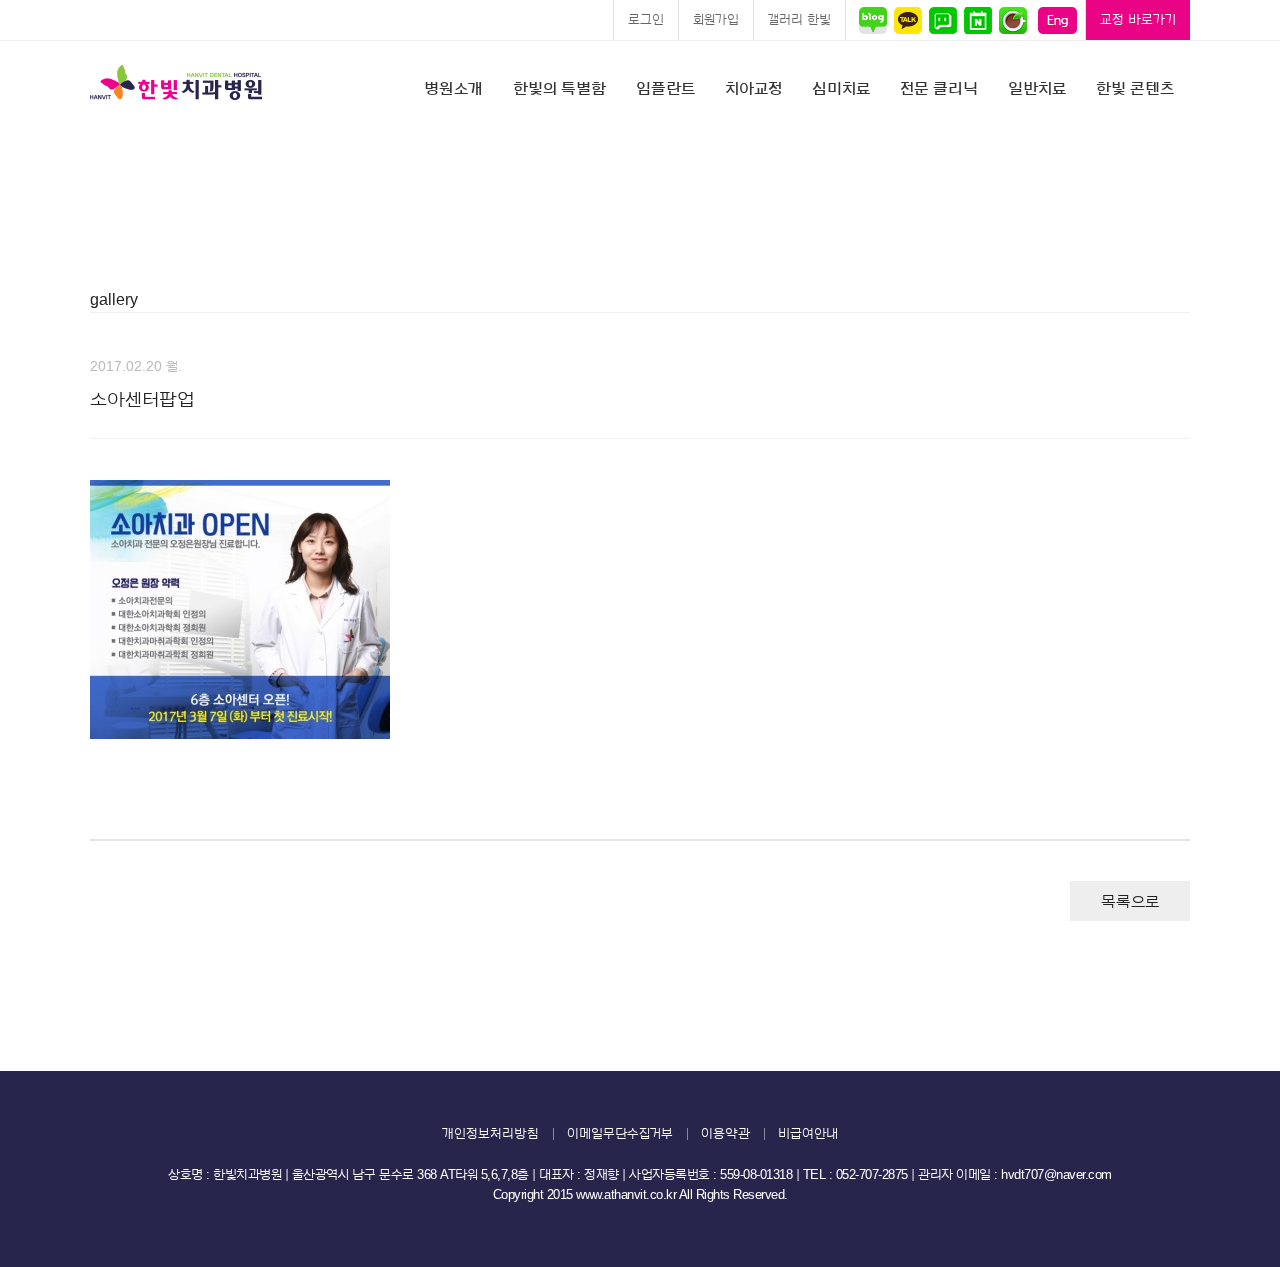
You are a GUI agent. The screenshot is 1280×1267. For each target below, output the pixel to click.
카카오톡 (907, 20)
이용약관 (725, 1133)
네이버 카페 (1012, 20)
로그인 (646, 19)
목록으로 (1130, 902)
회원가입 (716, 19)
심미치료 (841, 89)
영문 (1057, 20)
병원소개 (453, 89)
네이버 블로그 (876, 20)
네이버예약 (977, 20)
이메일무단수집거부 (620, 1133)
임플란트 (665, 89)
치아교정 (753, 89)
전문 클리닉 (939, 89)
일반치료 (1037, 89)
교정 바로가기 (1138, 19)
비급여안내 (808, 1133)
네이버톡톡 (942, 20)
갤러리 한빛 (799, 19)
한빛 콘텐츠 (1135, 89)
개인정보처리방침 (490, 1133)
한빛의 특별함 (559, 89)
